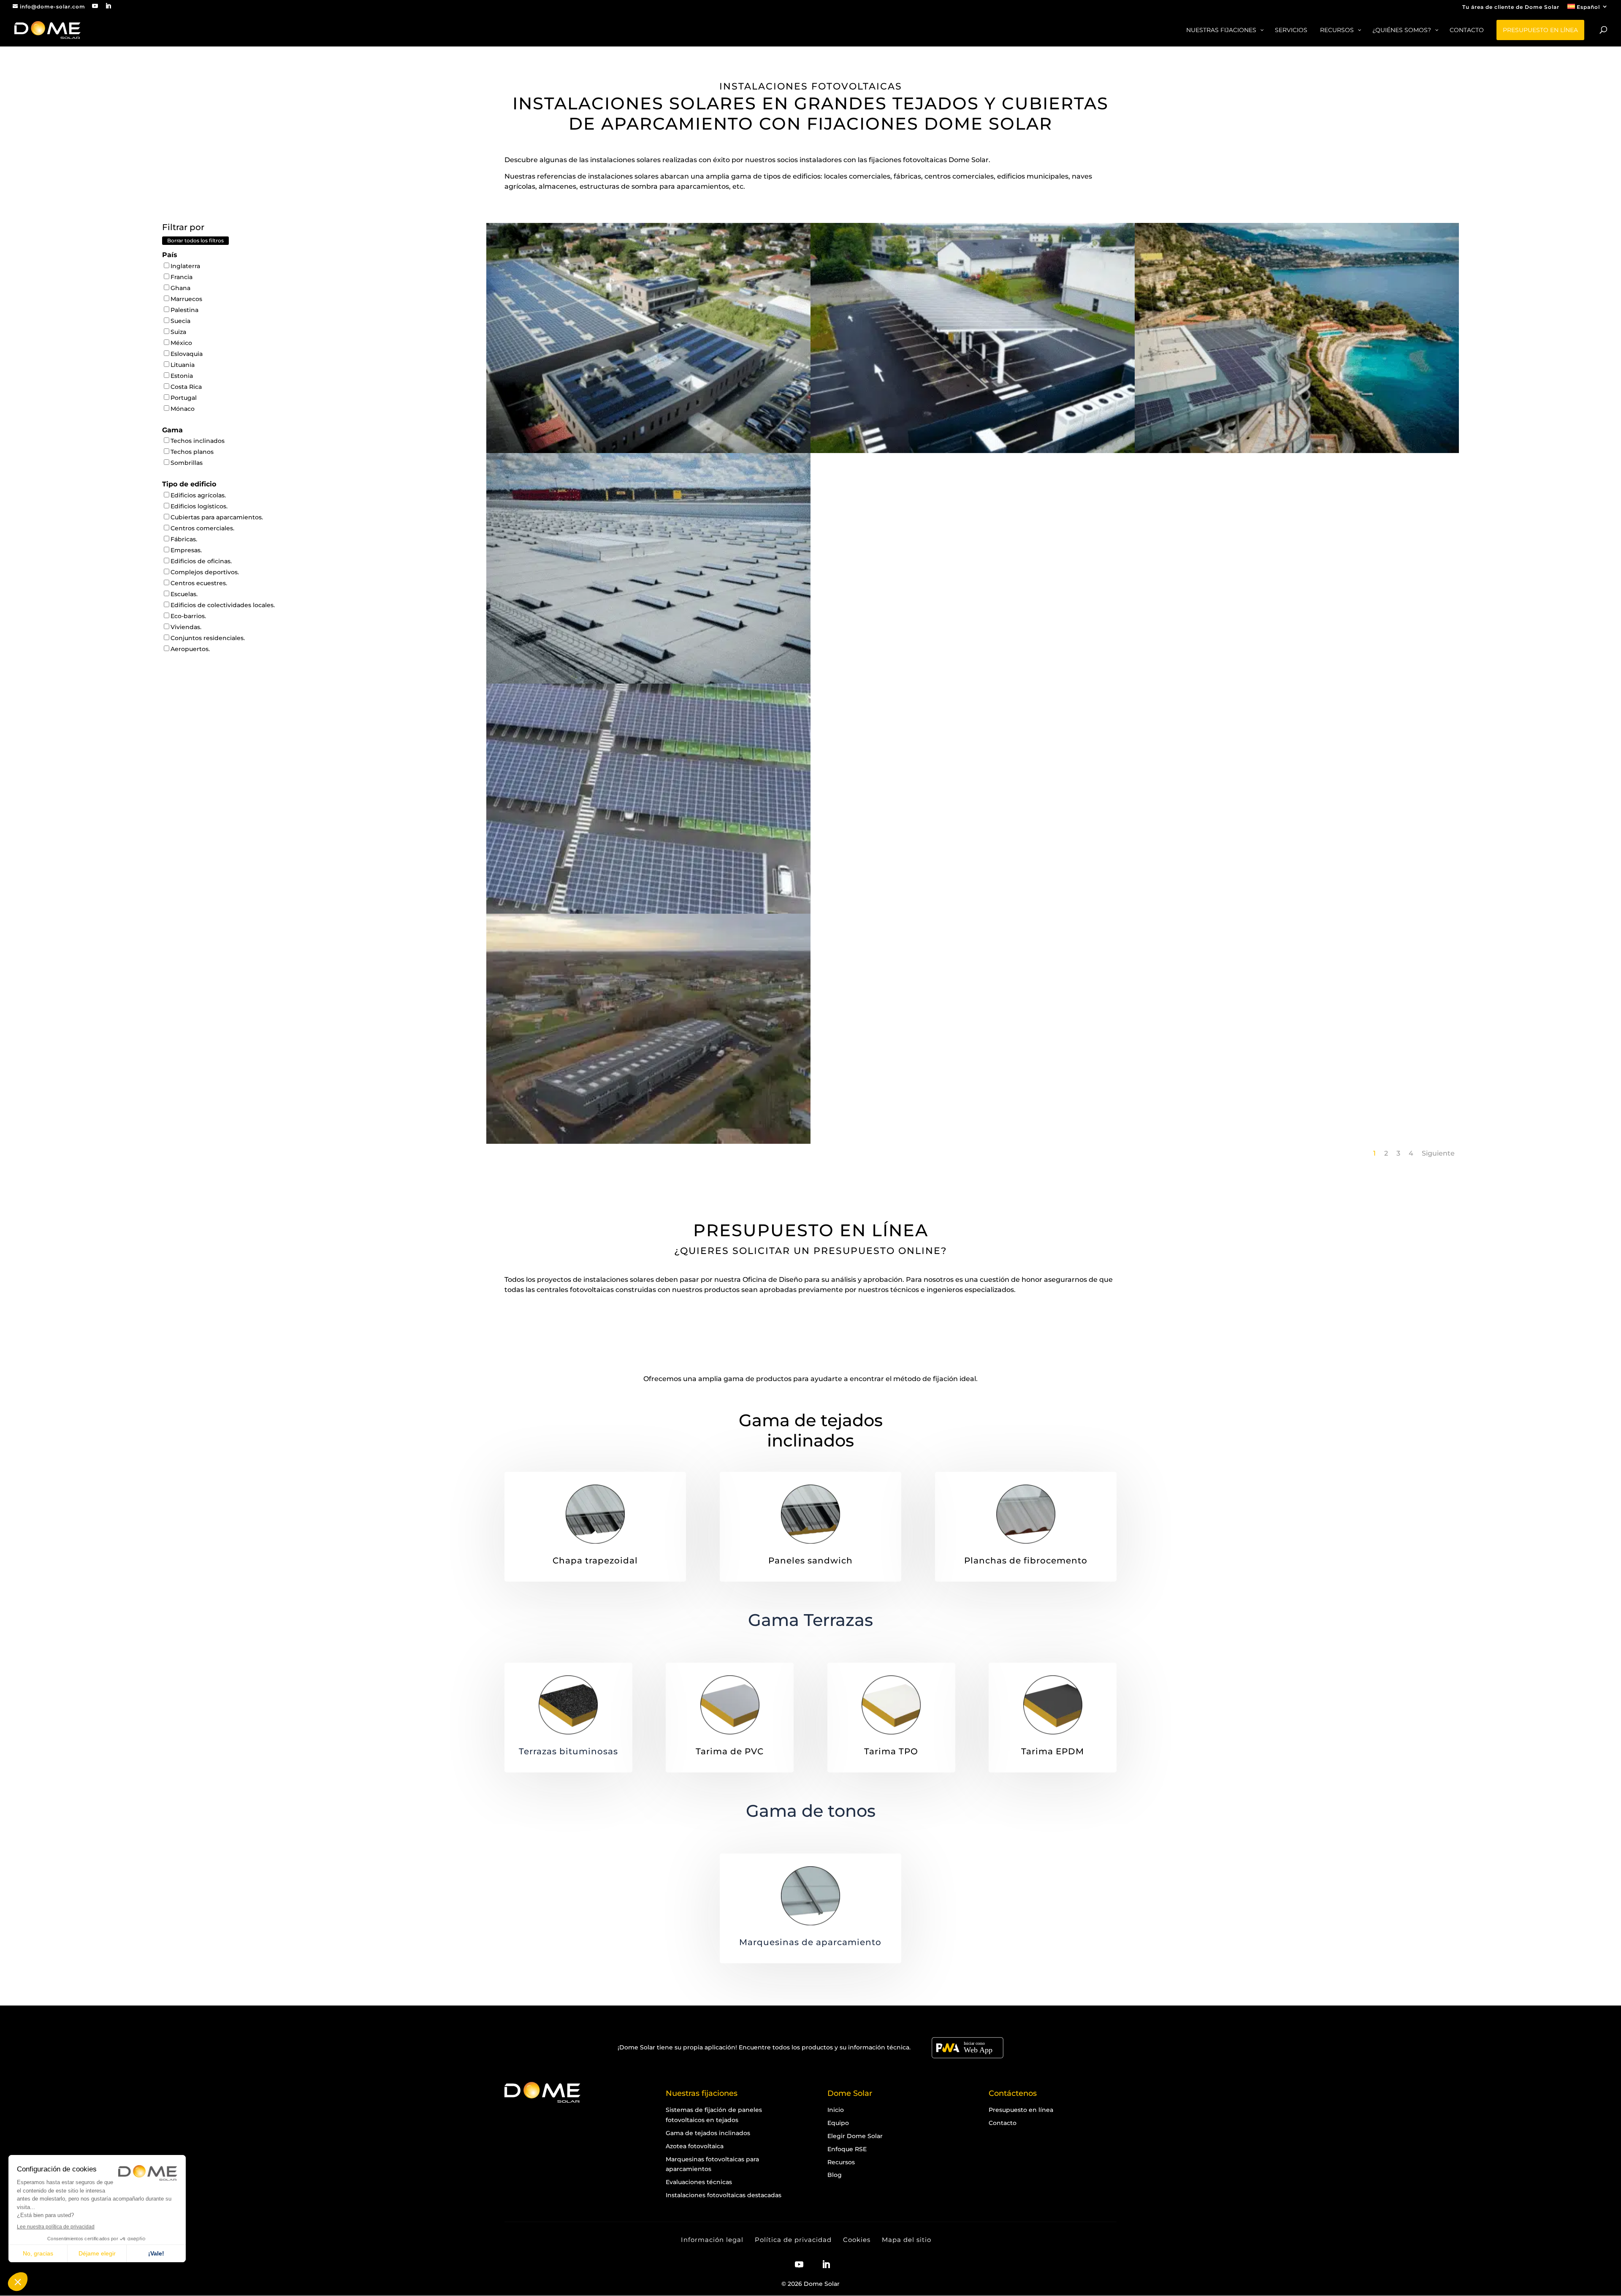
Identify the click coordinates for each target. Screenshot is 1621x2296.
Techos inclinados (198, 441)
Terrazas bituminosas (568, 1751)
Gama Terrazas (810, 1620)
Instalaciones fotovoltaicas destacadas (724, 2195)
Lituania (183, 365)
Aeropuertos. (190, 649)
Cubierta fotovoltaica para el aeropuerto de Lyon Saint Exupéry (648, 654)
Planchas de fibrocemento (1026, 1561)
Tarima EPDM (1053, 1751)
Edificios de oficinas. (201, 561)
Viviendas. (186, 627)
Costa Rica (186, 387)
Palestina (184, 310)
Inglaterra (185, 266)
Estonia (182, 376)
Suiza (178, 332)
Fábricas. (184, 539)
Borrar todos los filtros (195, 240)
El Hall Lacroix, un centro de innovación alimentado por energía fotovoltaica (648, 428)
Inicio (836, 2110)
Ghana (180, 288)
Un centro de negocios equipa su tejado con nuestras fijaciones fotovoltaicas (648, 1118)
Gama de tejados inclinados (811, 1430)
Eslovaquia (187, 354)
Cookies (857, 2240)
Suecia (180, 321)
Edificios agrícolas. (198, 495)
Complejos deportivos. (205, 572)
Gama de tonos (811, 1811)
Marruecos (186, 299)
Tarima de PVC (730, 1751)
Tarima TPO (891, 1751)
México (181, 343)
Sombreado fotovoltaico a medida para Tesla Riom (973, 423)
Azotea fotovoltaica (695, 2146)
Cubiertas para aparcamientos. (217, 517)
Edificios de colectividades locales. (223, 605)
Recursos (841, 2162)
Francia (182, 277)
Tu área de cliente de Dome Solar (1511, 7)
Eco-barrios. (188, 616)
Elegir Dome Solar (855, 2136)
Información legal (712, 2240)
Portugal (184, 398)
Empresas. (186, 550)
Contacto (1003, 2123)
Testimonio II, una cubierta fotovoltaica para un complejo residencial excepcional (1297, 428)
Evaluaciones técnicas (699, 2182)
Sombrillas (187, 463)
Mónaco (183, 409)
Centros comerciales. (202, 528)
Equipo (838, 2123)
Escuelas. (184, 594)
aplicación (720, 2047)
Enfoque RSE (847, 2149)
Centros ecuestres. (199, 583)
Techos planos (192, 452)
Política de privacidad (793, 2240)
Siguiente (1438, 1153)
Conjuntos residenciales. (208, 638)
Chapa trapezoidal (595, 1561)
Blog (835, 2175)
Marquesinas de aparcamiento (810, 1942)
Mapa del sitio (907, 2240)
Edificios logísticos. (199, 506)
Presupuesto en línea (1021, 2110)
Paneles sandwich (810, 1561)
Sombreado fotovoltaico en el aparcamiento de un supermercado (648, 884)
